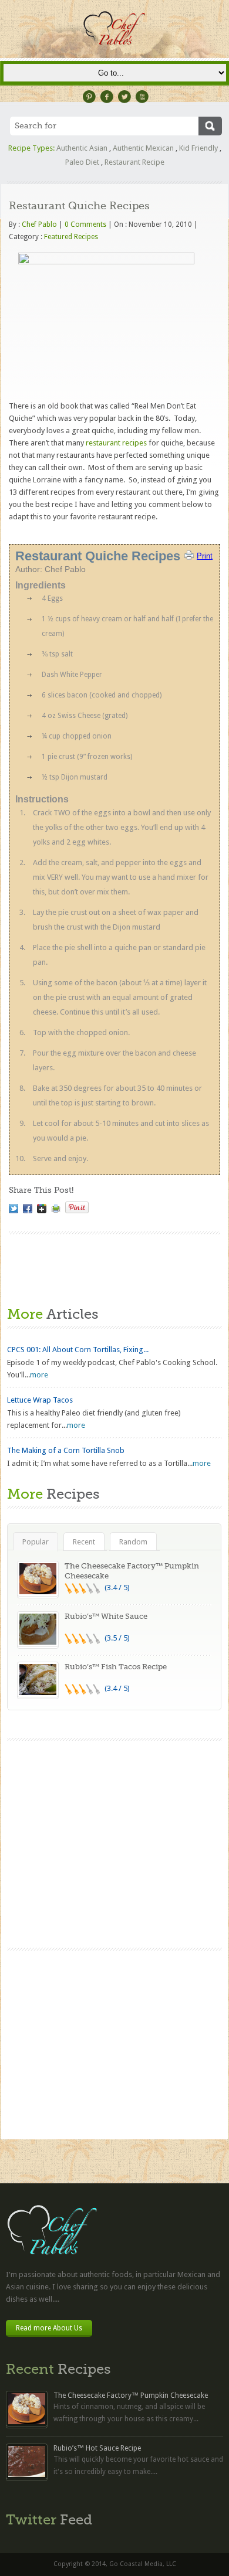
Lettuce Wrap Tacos (40, 1400)
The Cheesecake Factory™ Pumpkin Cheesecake (131, 2395)
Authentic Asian (82, 148)
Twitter (124, 97)
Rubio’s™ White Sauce (106, 1616)
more (39, 1375)
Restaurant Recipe (134, 162)
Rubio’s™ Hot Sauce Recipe (97, 2448)
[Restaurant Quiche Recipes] (14, 1209)
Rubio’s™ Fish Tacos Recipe (116, 1667)
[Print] (56, 1209)
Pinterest (89, 97)
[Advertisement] (115, 2047)
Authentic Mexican (143, 148)
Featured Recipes (71, 237)
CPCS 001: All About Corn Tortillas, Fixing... (78, 1350)
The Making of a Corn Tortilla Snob (66, 1450)
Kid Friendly (198, 148)
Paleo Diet (82, 162)
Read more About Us (49, 2328)
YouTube (142, 97)
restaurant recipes (116, 443)
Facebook (107, 97)
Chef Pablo (39, 224)
